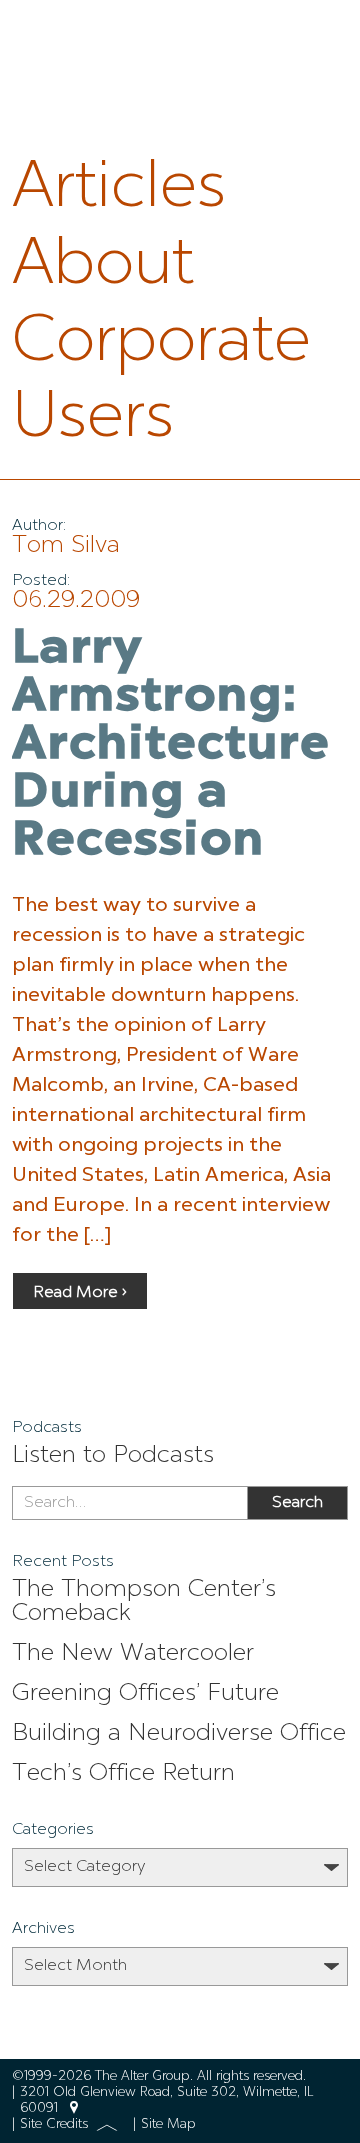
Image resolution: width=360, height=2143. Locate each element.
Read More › (80, 1293)
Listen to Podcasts (113, 1456)
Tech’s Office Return (123, 1774)
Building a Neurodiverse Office (179, 1734)
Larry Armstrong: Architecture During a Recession (171, 746)
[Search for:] (129, 1503)
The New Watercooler (133, 1654)
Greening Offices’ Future (145, 1694)
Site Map (168, 2124)
